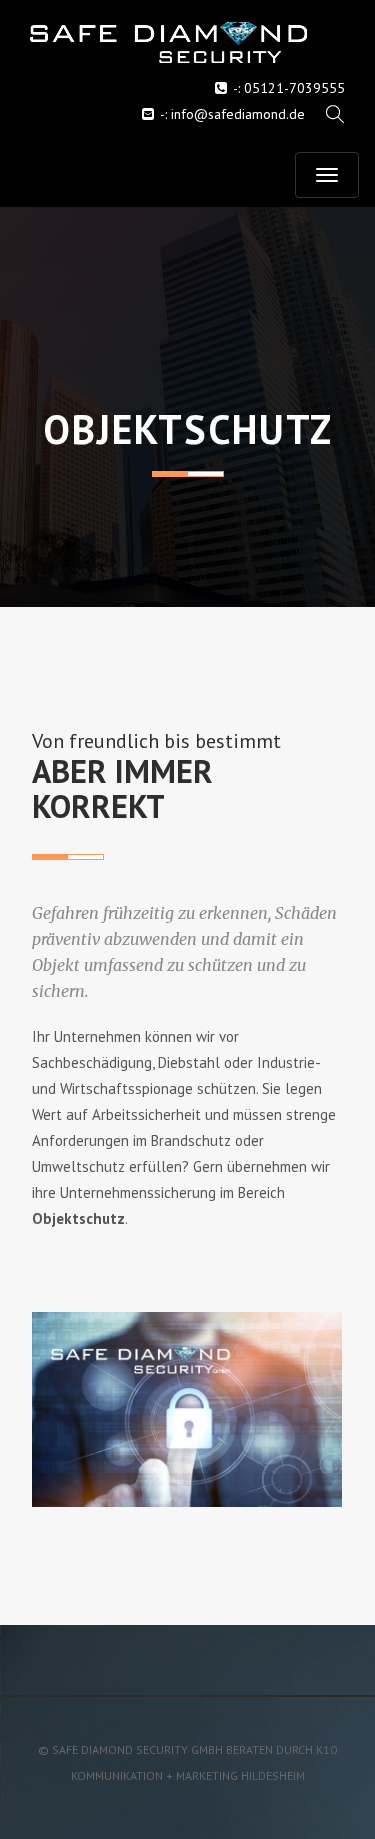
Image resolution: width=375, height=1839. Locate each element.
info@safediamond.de (238, 114)
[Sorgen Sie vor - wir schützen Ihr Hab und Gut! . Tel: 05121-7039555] (187, 42)
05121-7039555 (294, 88)
